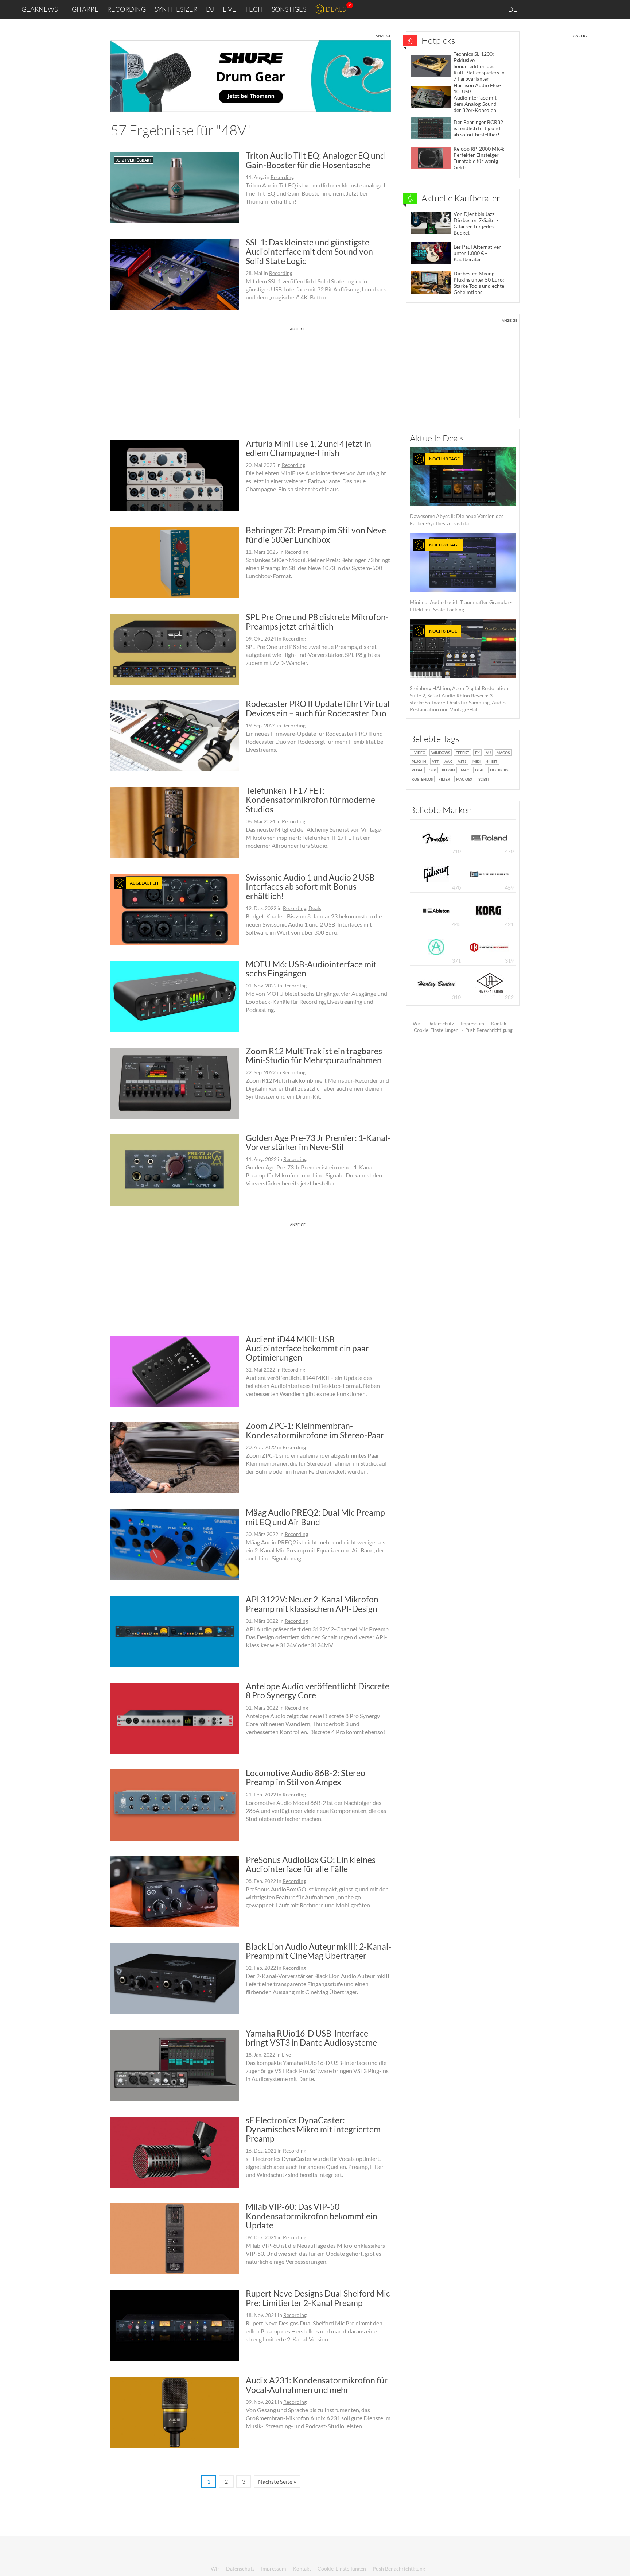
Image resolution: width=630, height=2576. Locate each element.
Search (619, 9)
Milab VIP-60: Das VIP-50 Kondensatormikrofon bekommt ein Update (312, 2216)
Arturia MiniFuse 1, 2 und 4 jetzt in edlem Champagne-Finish (308, 448)
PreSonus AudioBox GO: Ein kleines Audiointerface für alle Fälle (311, 1864)
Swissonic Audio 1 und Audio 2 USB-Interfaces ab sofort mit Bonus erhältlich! (312, 887)
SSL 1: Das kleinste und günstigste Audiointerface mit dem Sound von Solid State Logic (309, 252)
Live (230, 9)
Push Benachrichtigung (489, 1030)
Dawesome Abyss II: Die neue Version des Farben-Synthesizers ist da (457, 491)
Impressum (472, 1024)
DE (513, 9)
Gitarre (85, 9)
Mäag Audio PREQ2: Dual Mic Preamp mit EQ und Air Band (315, 1517)
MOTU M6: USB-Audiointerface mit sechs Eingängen (311, 969)
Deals (336, 9)
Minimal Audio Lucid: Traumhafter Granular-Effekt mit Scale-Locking (461, 577)
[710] (436, 837)
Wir (417, 1024)
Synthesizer (176, 9)
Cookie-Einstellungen (436, 1030)
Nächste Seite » (277, 2481)
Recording (127, 9)
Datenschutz (441, 1024)
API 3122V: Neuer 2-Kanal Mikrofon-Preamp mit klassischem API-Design (314, 1604)
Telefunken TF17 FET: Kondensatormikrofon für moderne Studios (310, 800)
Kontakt (500, 1024)
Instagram (552, 9)
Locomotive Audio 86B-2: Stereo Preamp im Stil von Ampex (306, 1777)
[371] (436, 946)
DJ (210, 9)
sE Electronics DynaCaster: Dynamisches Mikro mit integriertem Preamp (313, 2129)
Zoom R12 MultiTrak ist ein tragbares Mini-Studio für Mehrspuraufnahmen (314, 1055)
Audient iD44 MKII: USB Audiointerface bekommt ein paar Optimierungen (307, 1348)
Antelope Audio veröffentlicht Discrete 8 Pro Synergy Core (318, 1691)
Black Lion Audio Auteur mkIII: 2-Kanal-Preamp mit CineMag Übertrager (318, 1951)
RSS (600, 9)
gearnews (40, 9)
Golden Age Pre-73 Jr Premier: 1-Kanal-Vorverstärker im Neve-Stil (318, 1142)
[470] (436, 873)
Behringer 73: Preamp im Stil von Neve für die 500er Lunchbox (316, 535)
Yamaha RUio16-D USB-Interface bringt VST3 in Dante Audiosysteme (311, 2038)
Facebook (567, 9)
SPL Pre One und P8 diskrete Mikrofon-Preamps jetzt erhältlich (317, 621)
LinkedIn (536, 9)
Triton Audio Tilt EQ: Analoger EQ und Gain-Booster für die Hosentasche (315, 160)
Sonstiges (289, 9)
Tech (254, 9)
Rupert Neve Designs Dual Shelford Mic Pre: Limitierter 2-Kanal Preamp (318, 2298)
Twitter (583, 9)
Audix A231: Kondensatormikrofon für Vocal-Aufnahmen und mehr (317, 2385)
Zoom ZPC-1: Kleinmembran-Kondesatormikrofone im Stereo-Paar (315, 1430)
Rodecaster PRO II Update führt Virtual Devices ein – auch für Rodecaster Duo (318, 708)
